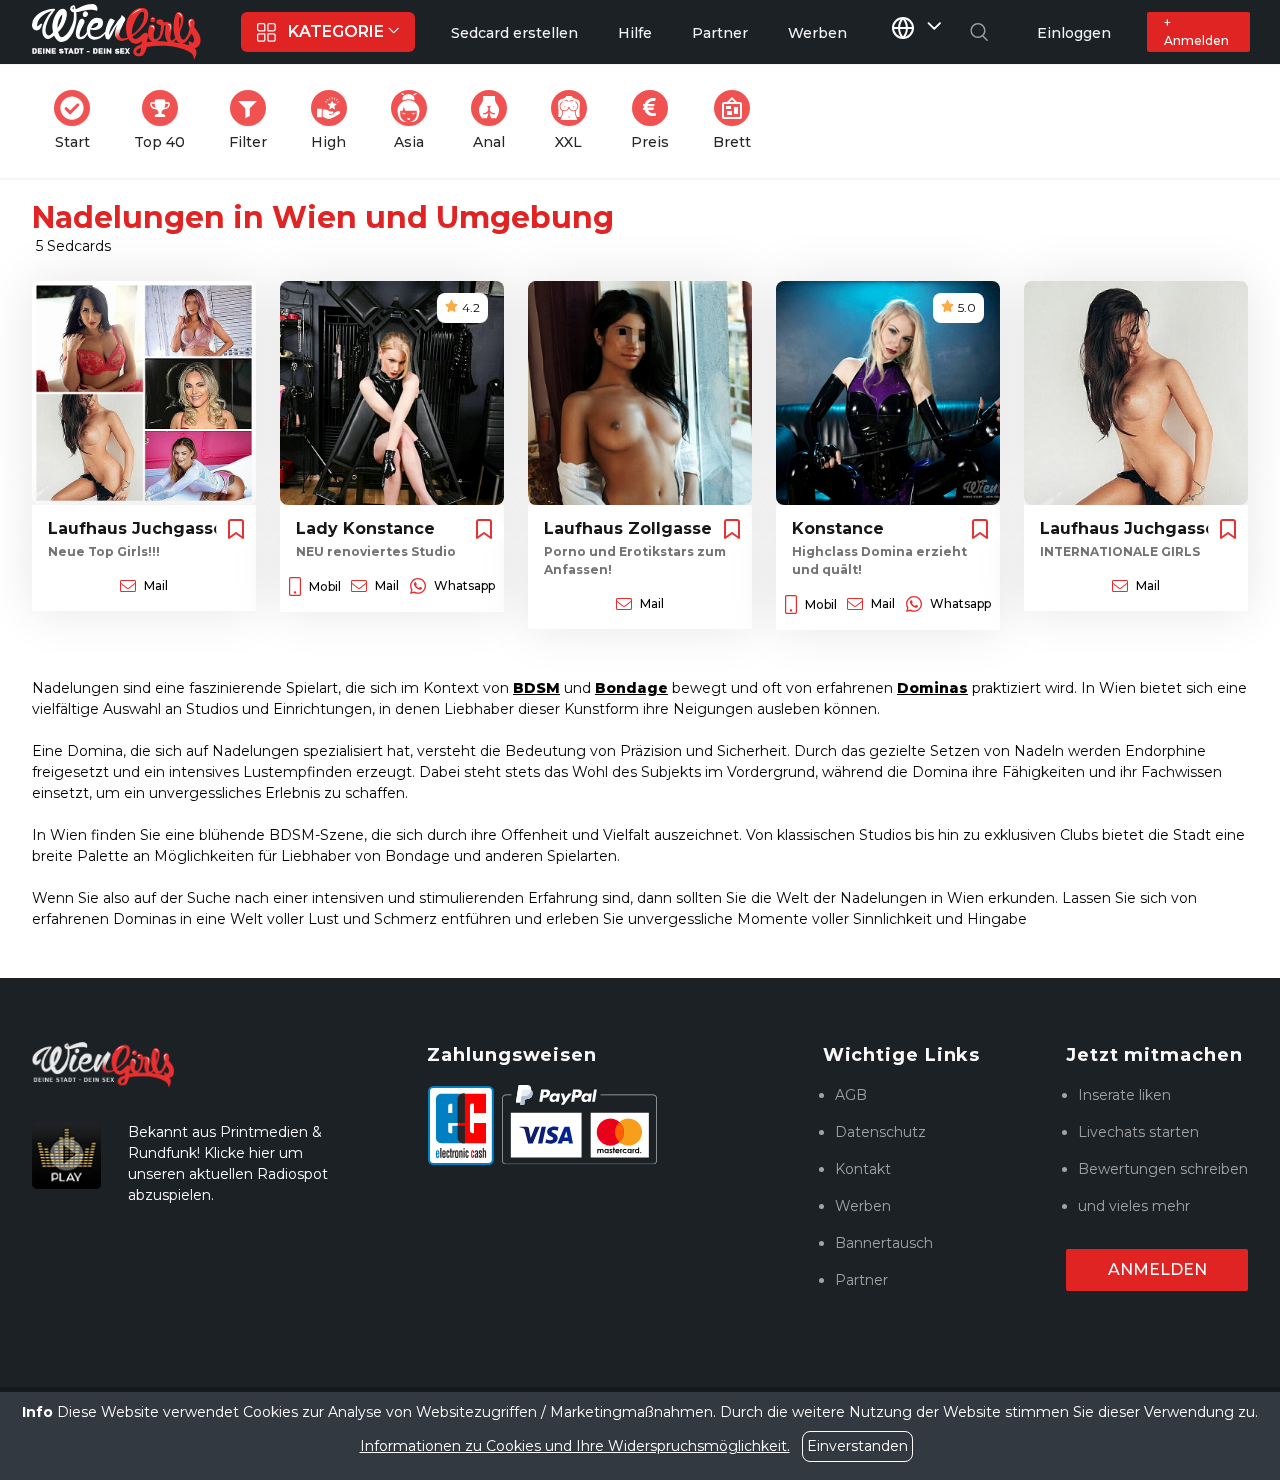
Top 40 (165, 120)
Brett (738, 120)
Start (78, 120)
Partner (861, 1280)
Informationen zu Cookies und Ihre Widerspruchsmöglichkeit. (575, 1446)
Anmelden (1157, 1269)
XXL (575, 120)
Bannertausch (884, 1243)
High (335, 120)
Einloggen (1074, 33)
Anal (496, 120)
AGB (851, 1095)
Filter (254, 120)
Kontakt (863, 1169)
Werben (863, 1206)
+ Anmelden (1196, 31)
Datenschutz (880, 1132)
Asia (416, 120)
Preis (656, 120)
